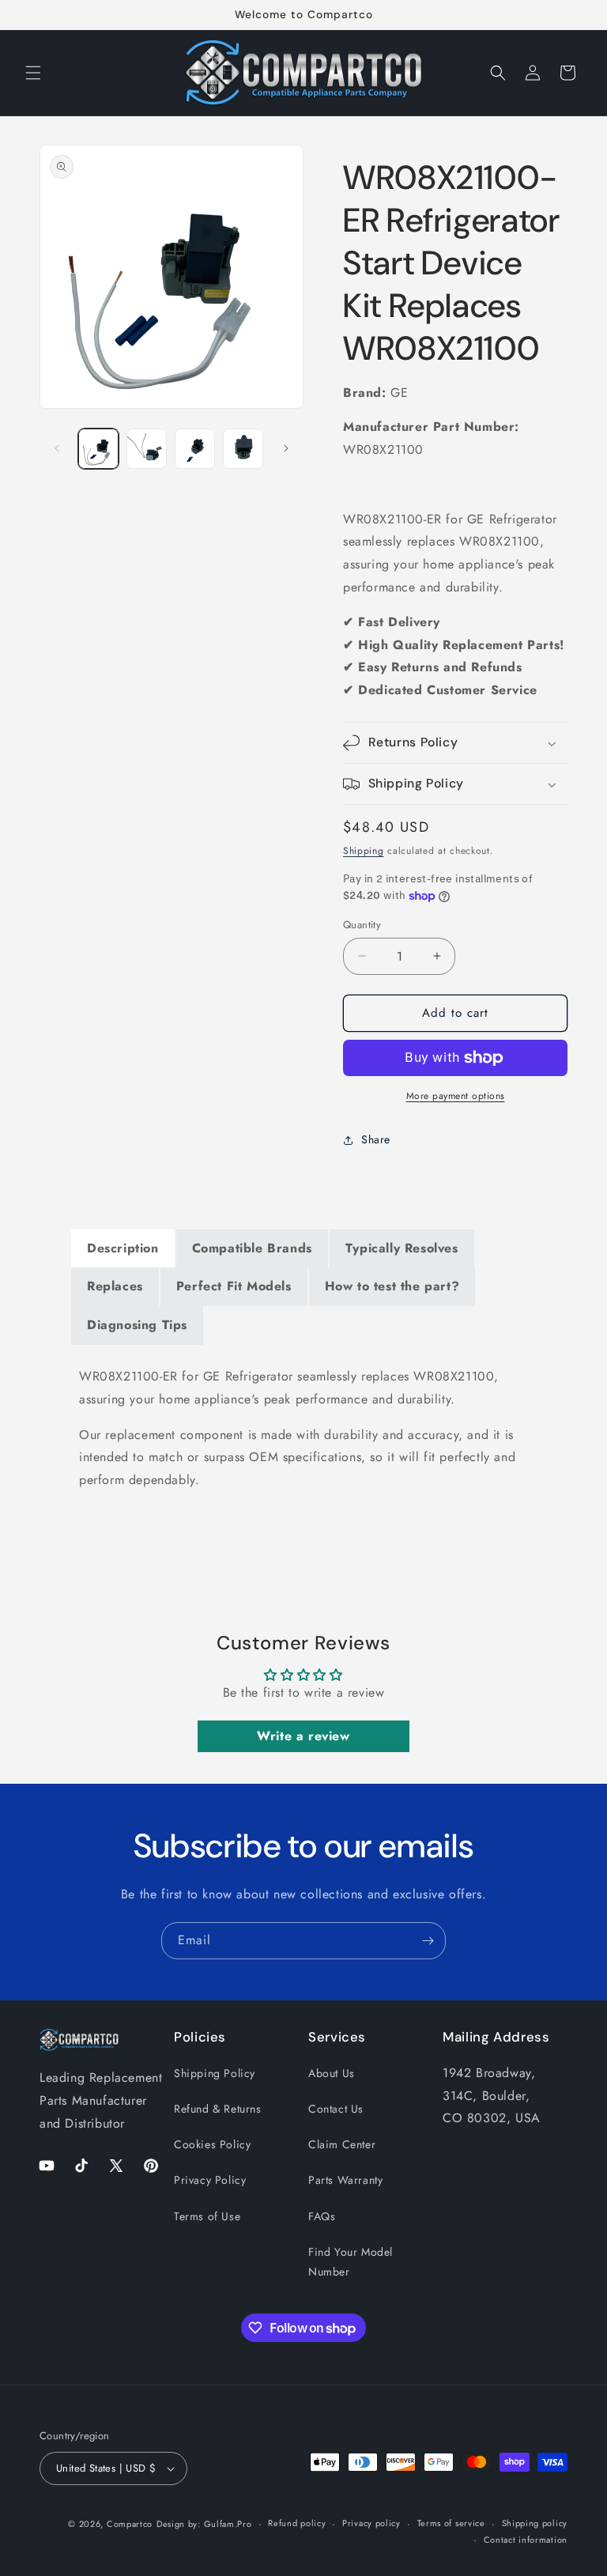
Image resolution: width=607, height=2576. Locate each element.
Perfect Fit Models (234, 1286)
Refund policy (297, 2523)
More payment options (456, 1096)
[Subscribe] (428, 1941)
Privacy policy (371, 2523)
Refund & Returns (218, 2109)
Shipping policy (535, 2523)
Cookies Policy (212, 2144)
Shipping (364, 851)
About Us (332, 2073)
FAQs (322, 2216)
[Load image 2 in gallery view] (147, 449)
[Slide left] (57, 448)
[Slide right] (286, 448)
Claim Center (342, 2144)
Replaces (115, 1286)
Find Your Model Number (351, 2262)
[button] (33, 73)
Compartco (130, 2524)
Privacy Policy (210, 2180)
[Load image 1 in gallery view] (98, 449)
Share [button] (376, 1139)
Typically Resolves (402, 1248)
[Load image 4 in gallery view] (243, 449)
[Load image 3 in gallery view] (195, 449)
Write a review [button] (303, 1736)
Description (123, 1248)
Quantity (362, 925)
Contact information (526, 2540)
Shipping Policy (215, 2073)
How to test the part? (392, 1286)
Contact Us (336, 2109)
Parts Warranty (345, 2180)
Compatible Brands (252, 1248)
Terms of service (451, 2523)
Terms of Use (207, 2216)
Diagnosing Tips (137, 1325)
